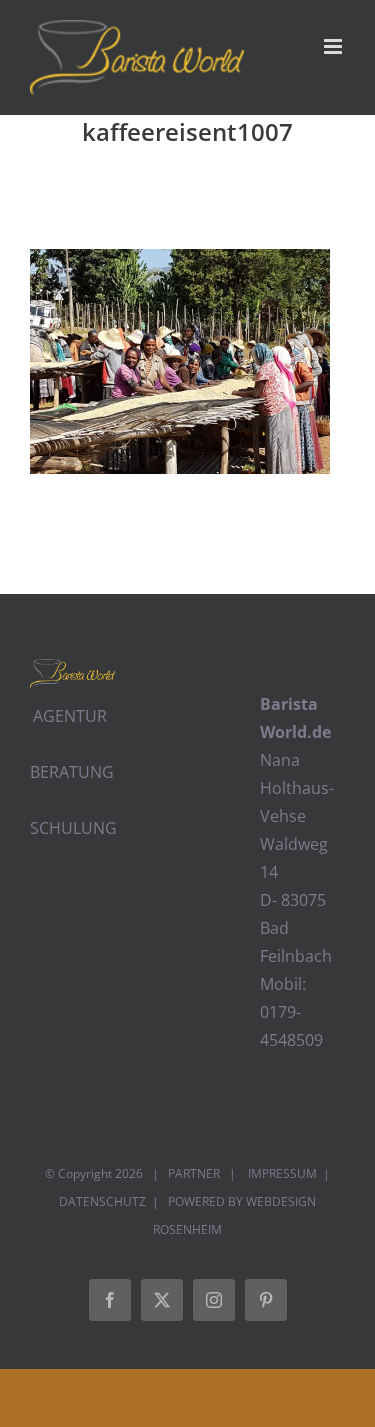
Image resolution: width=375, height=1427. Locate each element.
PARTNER (194, 1173)
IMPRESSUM (281, 1173)
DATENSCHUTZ (102, 1201)
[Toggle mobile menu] (334, 46)
